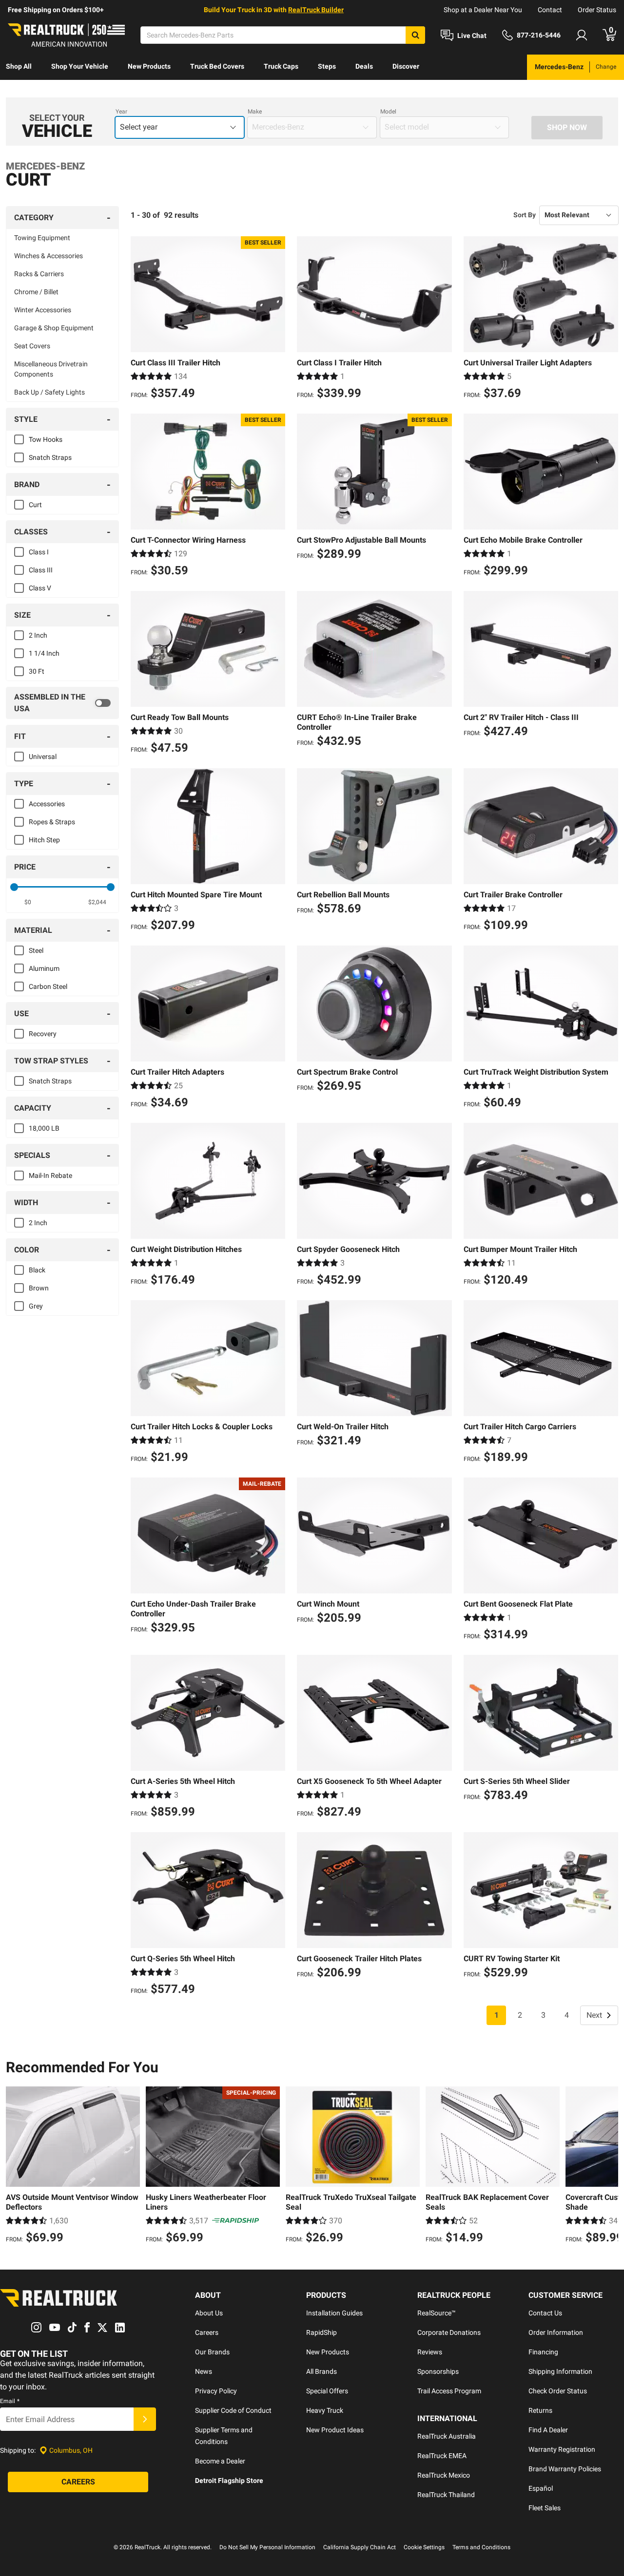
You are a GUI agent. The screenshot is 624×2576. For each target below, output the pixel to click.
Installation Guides (334, 2313)
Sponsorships (438, 2371)
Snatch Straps (50, 457)
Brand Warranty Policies (565, 2469)
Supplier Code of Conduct (233, 2410)
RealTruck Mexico (444, 2475)
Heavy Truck (325, 2410)
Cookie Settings (424, 2547)
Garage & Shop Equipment (54, 328)
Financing (543, 2352)
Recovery (43, 1034)
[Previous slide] (16, 2166)
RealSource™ (437, 2313)
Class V (40, 588)
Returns (540, 2410)
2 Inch (38, 635)
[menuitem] (19, 67)
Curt (35, 505)
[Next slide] (608, 2166)
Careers (207, 2332)
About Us (209, 2313)
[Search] (415, 35)
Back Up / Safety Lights (49, 392)
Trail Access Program (449, 2391)
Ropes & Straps (52, 822)
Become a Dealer (220, 2461)
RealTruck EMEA (442, 2456)
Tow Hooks (46, 439)
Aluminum (44, 968)
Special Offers (327, 2391)
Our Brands (212, 2352)
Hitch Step (44, 840)
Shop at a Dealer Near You (483, 10)
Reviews (430, 2352)
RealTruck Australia (447, 2436)
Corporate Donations (449, 2332)
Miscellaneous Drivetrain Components (51, 369)
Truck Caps (281, 66)
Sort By (525, 215)
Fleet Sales (545, 2508)
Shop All (19, 66)
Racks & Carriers (39, 274)
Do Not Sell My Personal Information (267, 2547)
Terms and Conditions (481, 2547)
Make (255, 112)
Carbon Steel (48, 986)
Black (37, 1270)
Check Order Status (558, 2391)
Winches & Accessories (49, 256)
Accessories (47, 804)
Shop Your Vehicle (80, 66)
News (204, 2371)
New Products (149, 66)
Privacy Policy (216, 2391)
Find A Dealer (548, 2430)
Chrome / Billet (36, 292)
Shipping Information (560, 2371)
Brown (39, 1288)
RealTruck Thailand (446, 2495)
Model (388, 112)
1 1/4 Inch (44, 653)
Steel (36, 950)
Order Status (597, 10)
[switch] (62, 703)
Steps (327, 66)
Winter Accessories (43, 310)
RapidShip (322, 2332)
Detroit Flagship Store (229, 2481)
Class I (39, 552)
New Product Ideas (335, 2430)
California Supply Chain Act (360, 2547)
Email (10, 2401)
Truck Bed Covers (217, 66)
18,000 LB (44, 1128)
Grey (36, 1306)
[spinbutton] (28, 902)
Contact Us (545, 2313)
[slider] (14, 887)
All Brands (322, 2371)
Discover (406, 66)
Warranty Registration (562, 2449)
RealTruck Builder (316, 10)
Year (121, 112)
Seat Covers (32, 346)
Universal (43, 757)
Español (541, 2488)
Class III (41, 570)
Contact (550, 10)
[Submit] (145, 2419)
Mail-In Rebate (50, 1175)
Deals (364, 66)
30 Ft (37, 671)
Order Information (556, 2332)
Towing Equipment (42, 238)
